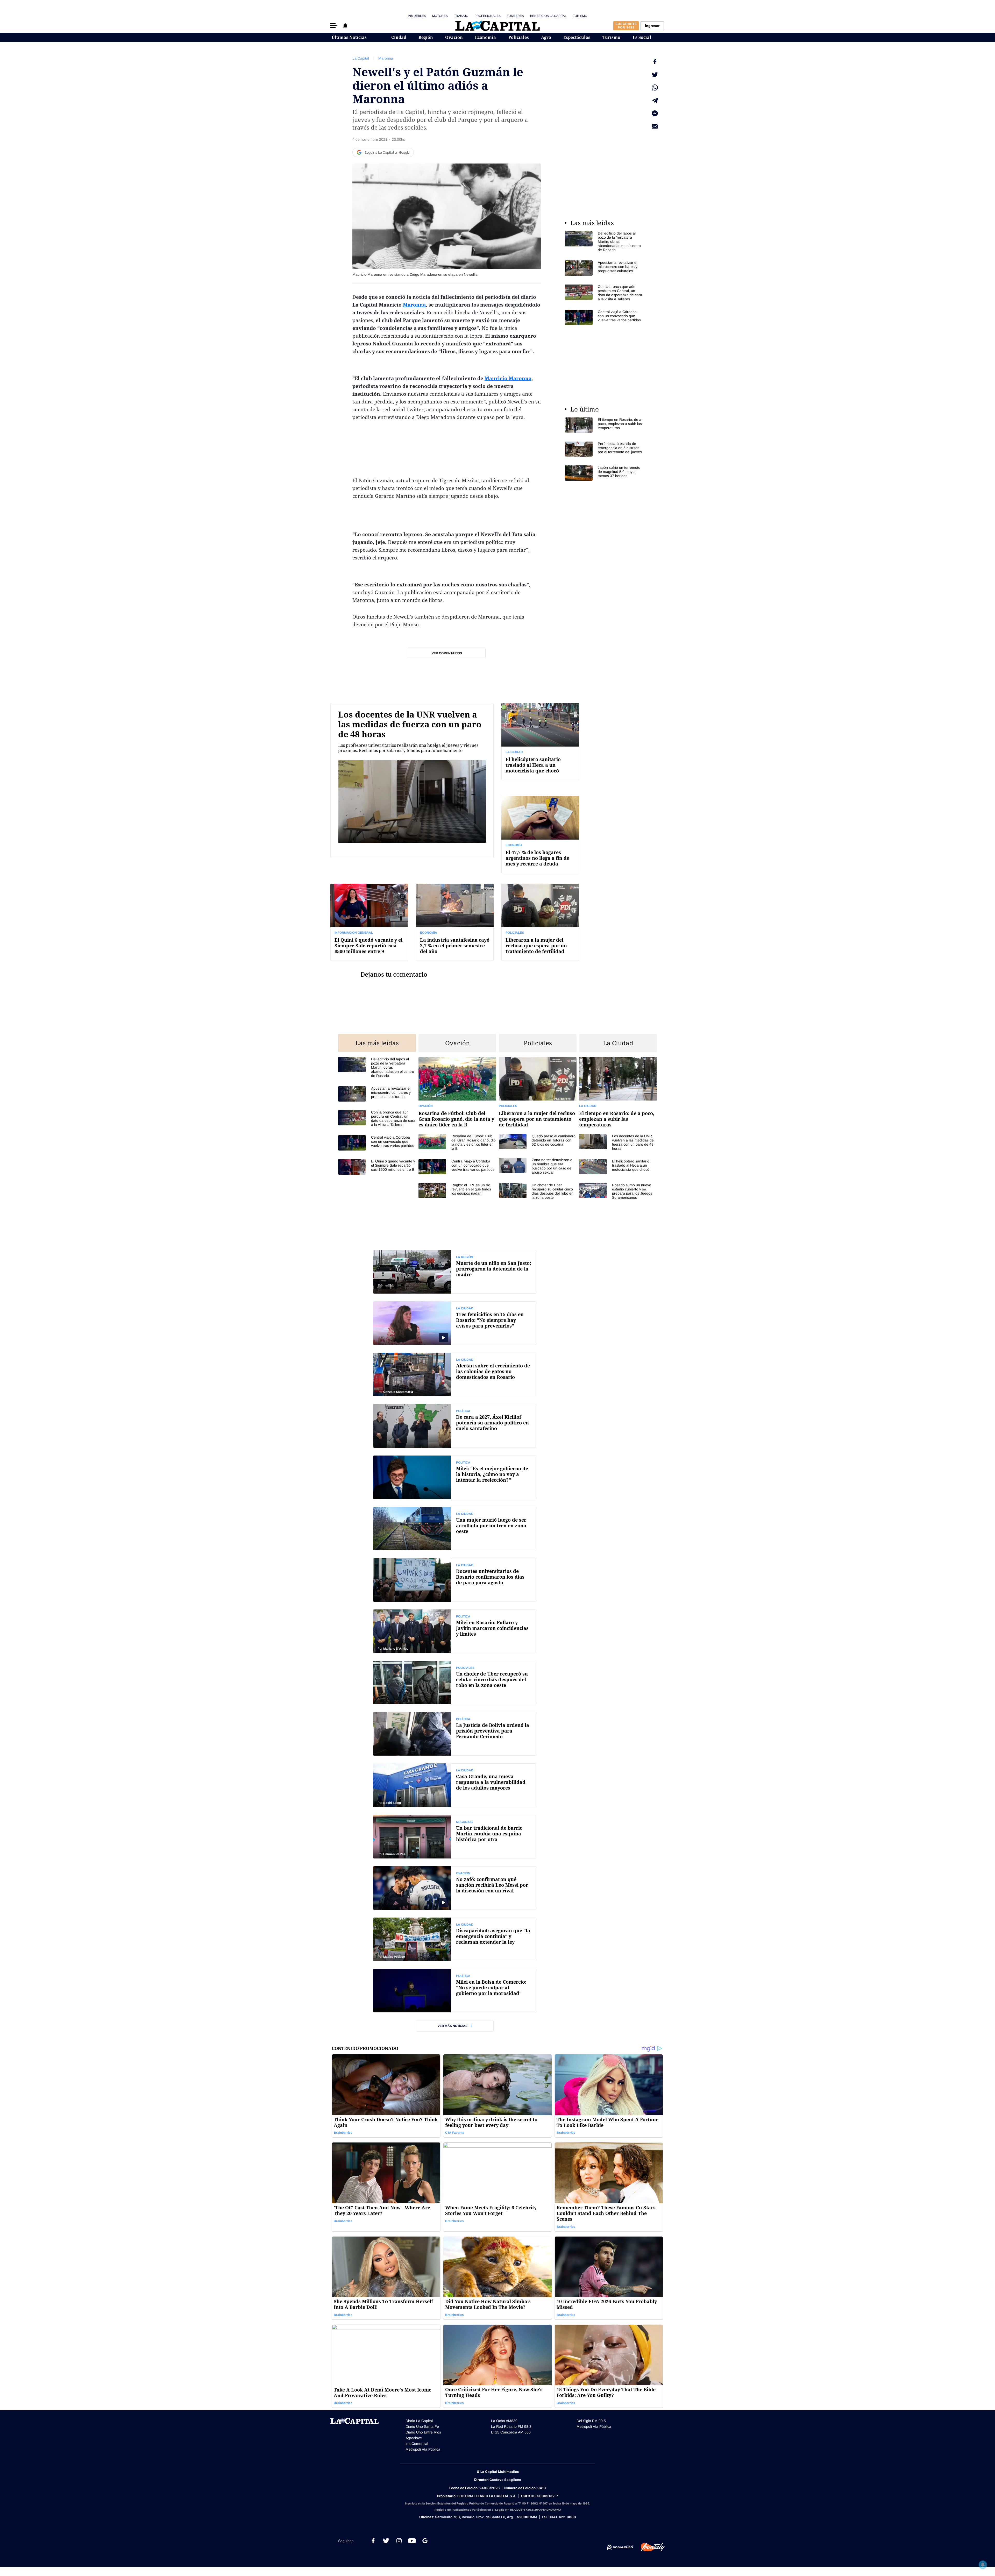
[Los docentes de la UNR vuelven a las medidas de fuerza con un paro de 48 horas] (412, 788)
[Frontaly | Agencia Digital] (649, 2547)
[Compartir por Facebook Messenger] (655, 113)
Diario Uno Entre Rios (423, 2432)
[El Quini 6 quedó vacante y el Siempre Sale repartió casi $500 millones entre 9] (369, 922)
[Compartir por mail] (655, 126)
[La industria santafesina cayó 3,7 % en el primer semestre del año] (455, 922)
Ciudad (399, 37)
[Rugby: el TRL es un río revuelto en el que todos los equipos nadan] (457, 1191)
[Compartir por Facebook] (655, 62)
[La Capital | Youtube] (412, 2541)
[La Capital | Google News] (425, 2541)
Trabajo (461, 16)
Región (426, 37)
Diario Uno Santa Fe (422, 2426)
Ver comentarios (447, 653)
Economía (485, 37)
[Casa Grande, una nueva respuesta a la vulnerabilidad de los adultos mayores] (455, 1785)
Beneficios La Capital (548, 16)
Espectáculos (577, 37)
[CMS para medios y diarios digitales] (620, 2547)
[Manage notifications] (983, 2565)
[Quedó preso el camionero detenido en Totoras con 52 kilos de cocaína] (538, 1142)
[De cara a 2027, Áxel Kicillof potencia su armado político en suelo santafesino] (455, 1426)
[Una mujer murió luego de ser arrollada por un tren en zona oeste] (455, 1529)
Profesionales (488, 16)
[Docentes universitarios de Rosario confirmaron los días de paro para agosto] (455, 1580)
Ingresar (652, 26)
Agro (546, 37)
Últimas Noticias (349, 37)
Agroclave (414, 2438)
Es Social (642, 37)
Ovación (454, 37)
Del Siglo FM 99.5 (591, 2421)
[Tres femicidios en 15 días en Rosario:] (455, 1323)
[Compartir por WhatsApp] (655, 88)
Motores (440, 16)
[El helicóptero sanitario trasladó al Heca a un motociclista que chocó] (540, 741)
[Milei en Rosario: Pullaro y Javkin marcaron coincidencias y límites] (455, 1631)
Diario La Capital (419, 2421)
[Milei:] (455, 1477)
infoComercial (417, 2444)
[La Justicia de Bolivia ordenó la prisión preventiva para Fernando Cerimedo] (455, 1734)
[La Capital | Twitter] (386, 2541)
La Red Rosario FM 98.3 (511, 2426)
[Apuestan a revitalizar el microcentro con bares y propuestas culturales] (604, 268)
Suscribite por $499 (626, 26)
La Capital (361, 58)
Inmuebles (417, 16)
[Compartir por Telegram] (655, 101)
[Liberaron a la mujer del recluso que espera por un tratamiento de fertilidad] (540, 922)
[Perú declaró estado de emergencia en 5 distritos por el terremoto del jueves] (604, 449)
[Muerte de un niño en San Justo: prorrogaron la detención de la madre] (455, 1272)
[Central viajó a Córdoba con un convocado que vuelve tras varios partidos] (604, 317)
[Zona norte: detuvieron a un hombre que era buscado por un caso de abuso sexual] (538, 1166)
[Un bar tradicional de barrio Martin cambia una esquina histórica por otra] (455, 1837)
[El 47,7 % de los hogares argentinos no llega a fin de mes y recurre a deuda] (540, 834)
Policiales (519, 37)
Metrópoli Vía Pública (423, 2449)
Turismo (580, 16)
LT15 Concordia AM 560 (511, 2432)
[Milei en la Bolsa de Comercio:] (455, 1991)
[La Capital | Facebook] (373, 2541)
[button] (333, 26)
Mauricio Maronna (508, 378)
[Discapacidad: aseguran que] (455, 1939)
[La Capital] (497, 26)
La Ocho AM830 (504, 2421)
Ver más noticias (453, 2026)
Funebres (515, 16)
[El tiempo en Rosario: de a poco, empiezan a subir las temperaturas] (604, 425)
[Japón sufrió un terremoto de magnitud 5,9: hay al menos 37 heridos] (604, 473)
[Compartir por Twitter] (655, 75)
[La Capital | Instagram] (399, 2541)
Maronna (386, 58)
